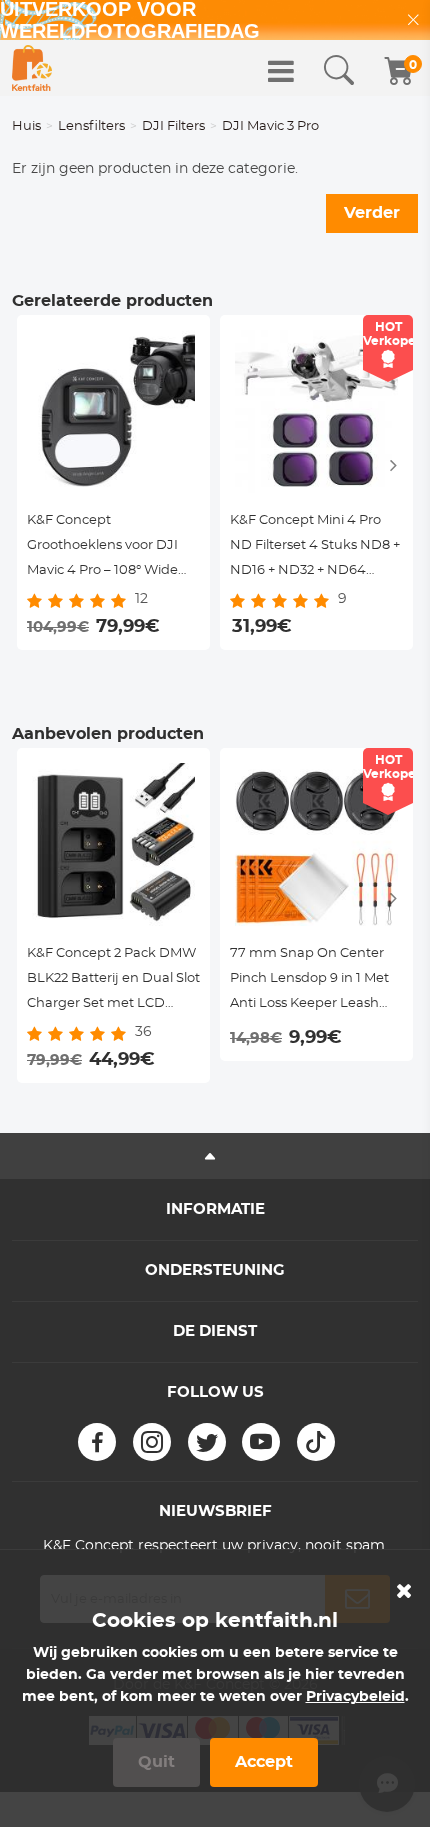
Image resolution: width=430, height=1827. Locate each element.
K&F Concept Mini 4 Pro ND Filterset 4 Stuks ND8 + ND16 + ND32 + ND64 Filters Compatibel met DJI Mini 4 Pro (316, 548)
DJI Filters (173, 126)
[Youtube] (261, 1442)
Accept (264, 1762)
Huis (26, 126)
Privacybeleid (355, 1697)
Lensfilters (91, 126)
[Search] (339, 71)
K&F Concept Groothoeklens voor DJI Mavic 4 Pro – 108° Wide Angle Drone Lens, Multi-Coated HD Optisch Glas (106, 548)
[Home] (32, 68)
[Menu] (281, 71)
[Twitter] (207, 1442)
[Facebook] (97, 1442)
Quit (156, 1762)
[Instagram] (152, 1442)
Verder (372, 213)
